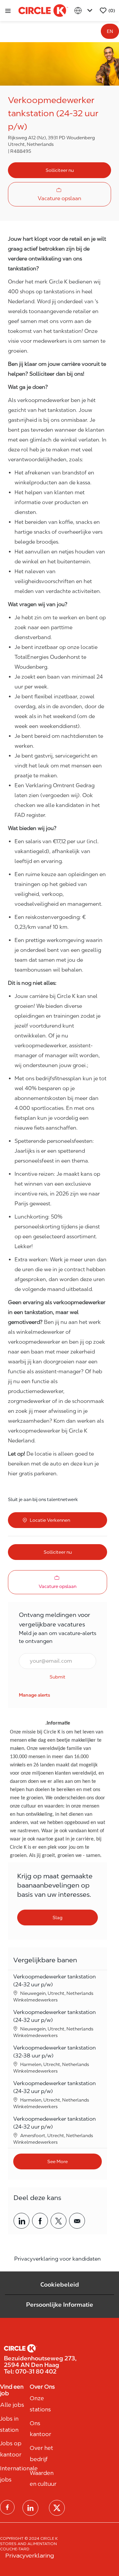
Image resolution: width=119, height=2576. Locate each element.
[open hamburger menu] (8, 11)
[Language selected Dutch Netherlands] (85, 11)
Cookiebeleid (60, 2284)
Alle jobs (12, 2405)
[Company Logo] (43, 10)
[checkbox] (59, 194)
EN (110, 31)
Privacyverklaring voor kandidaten (58, 2259)
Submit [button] (58, 1677)
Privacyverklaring (30, 2555)
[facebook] (7, 2507)
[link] (35, 1695)
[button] (59, 170)
